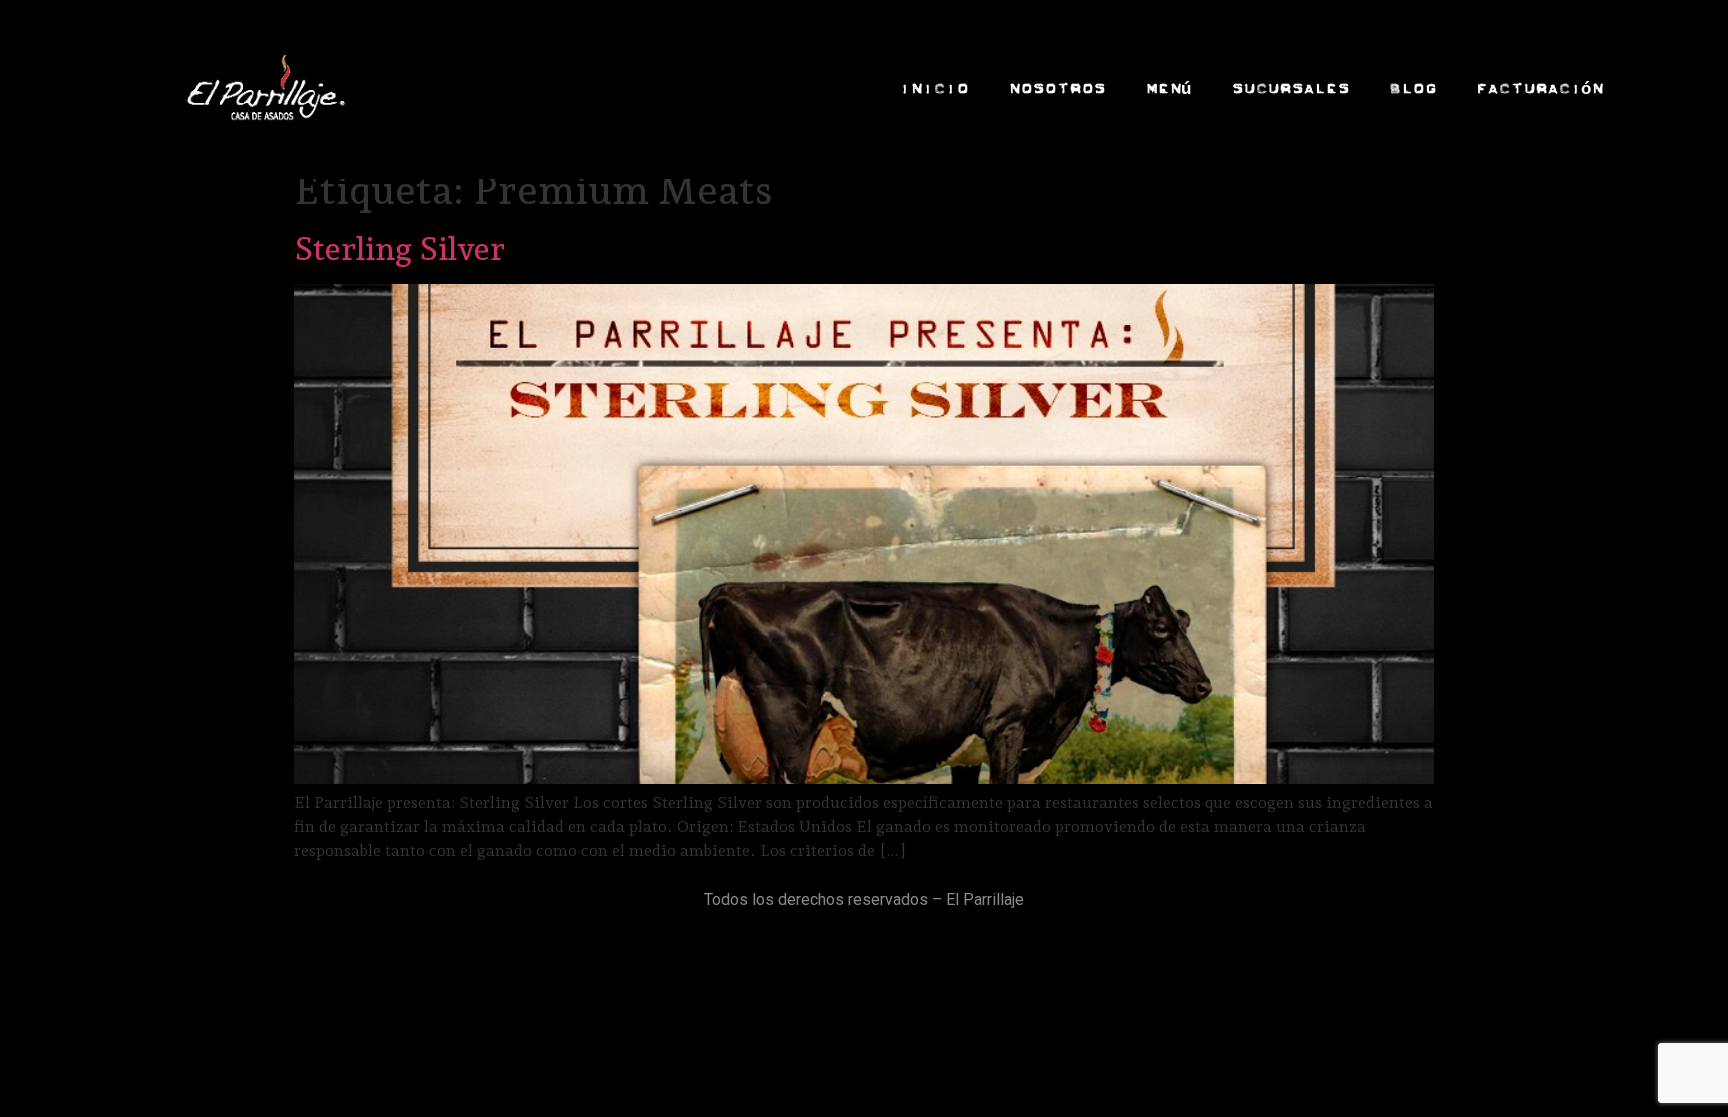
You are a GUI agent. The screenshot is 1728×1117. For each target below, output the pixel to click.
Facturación (1539, 88)
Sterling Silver (399, 249)
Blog (1412, 88)
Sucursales (1290, 88)
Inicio (933, 88)
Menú (1168, 88)
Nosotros (1056, 88)
